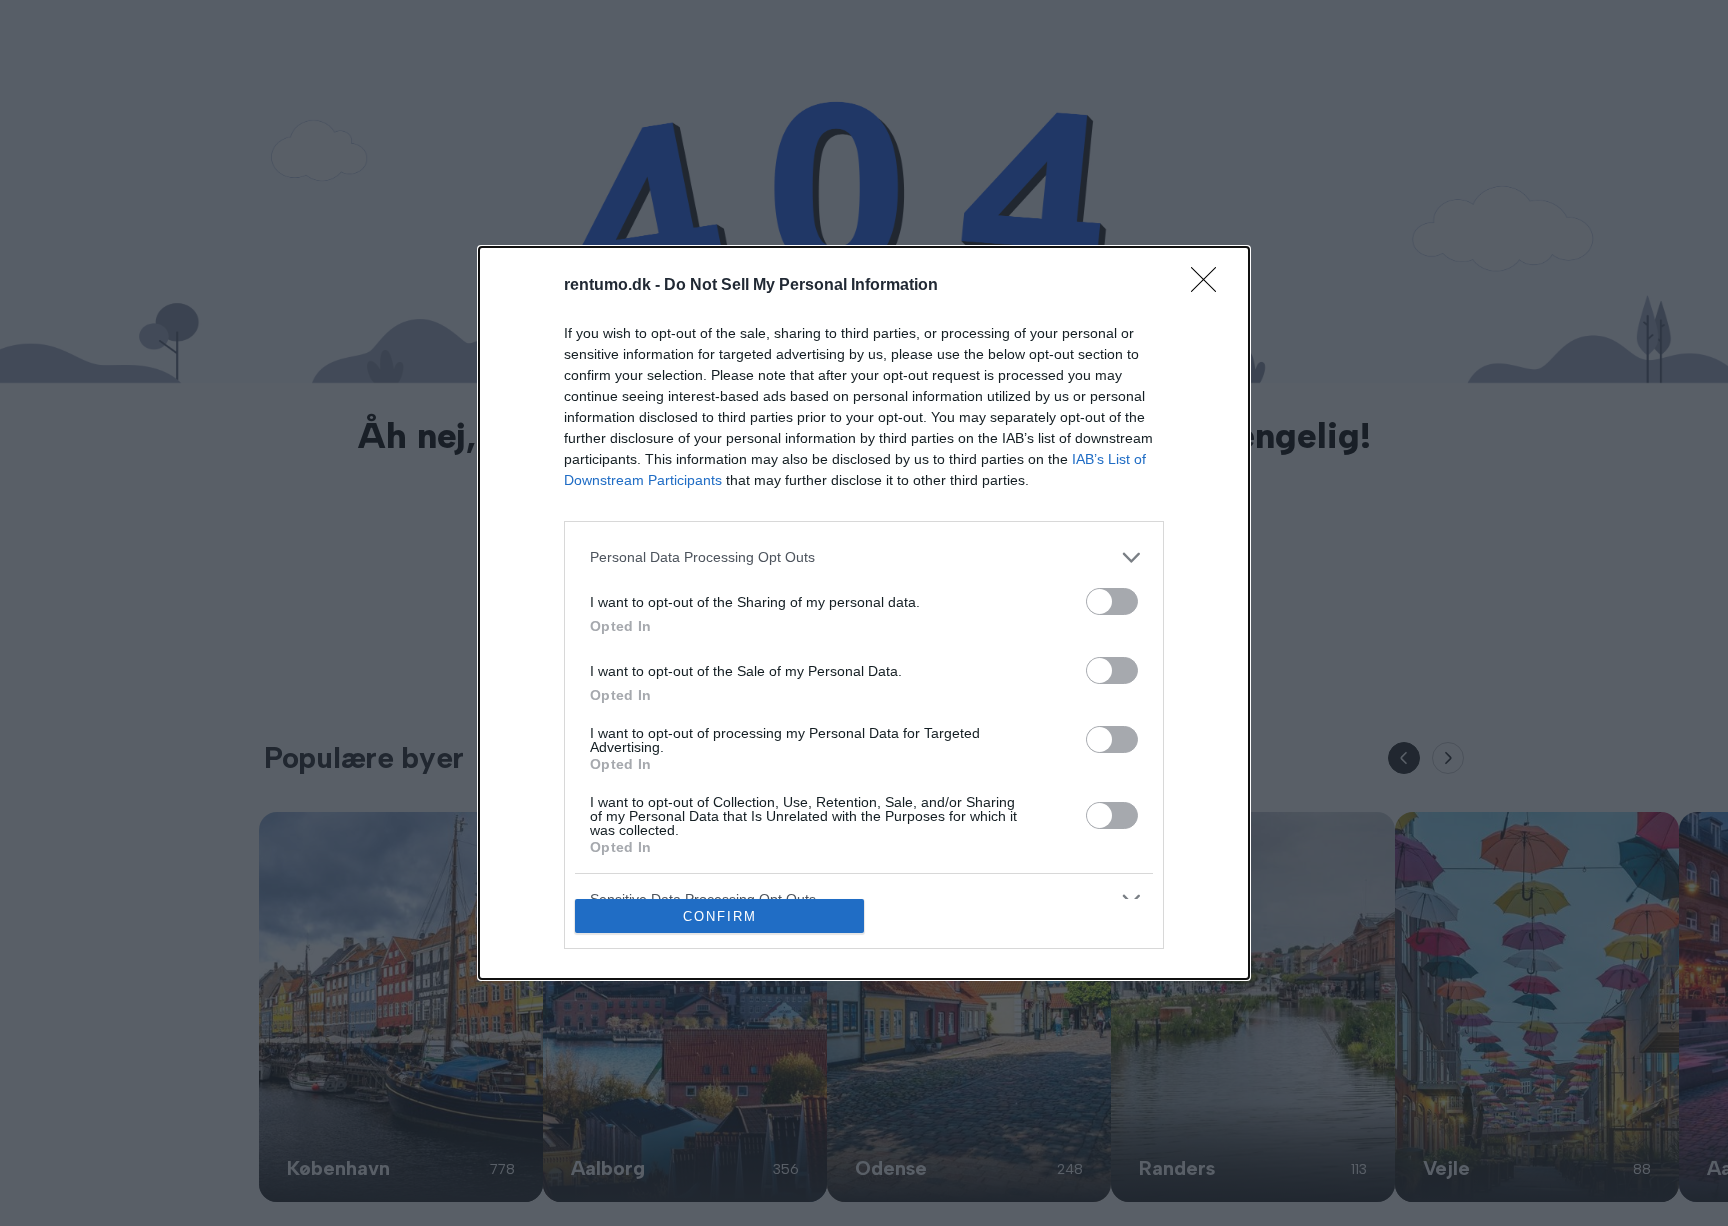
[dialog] (864, 613)
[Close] (1210, 286)
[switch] (1112, 601)
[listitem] (864, 557)
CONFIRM (720, 916)
